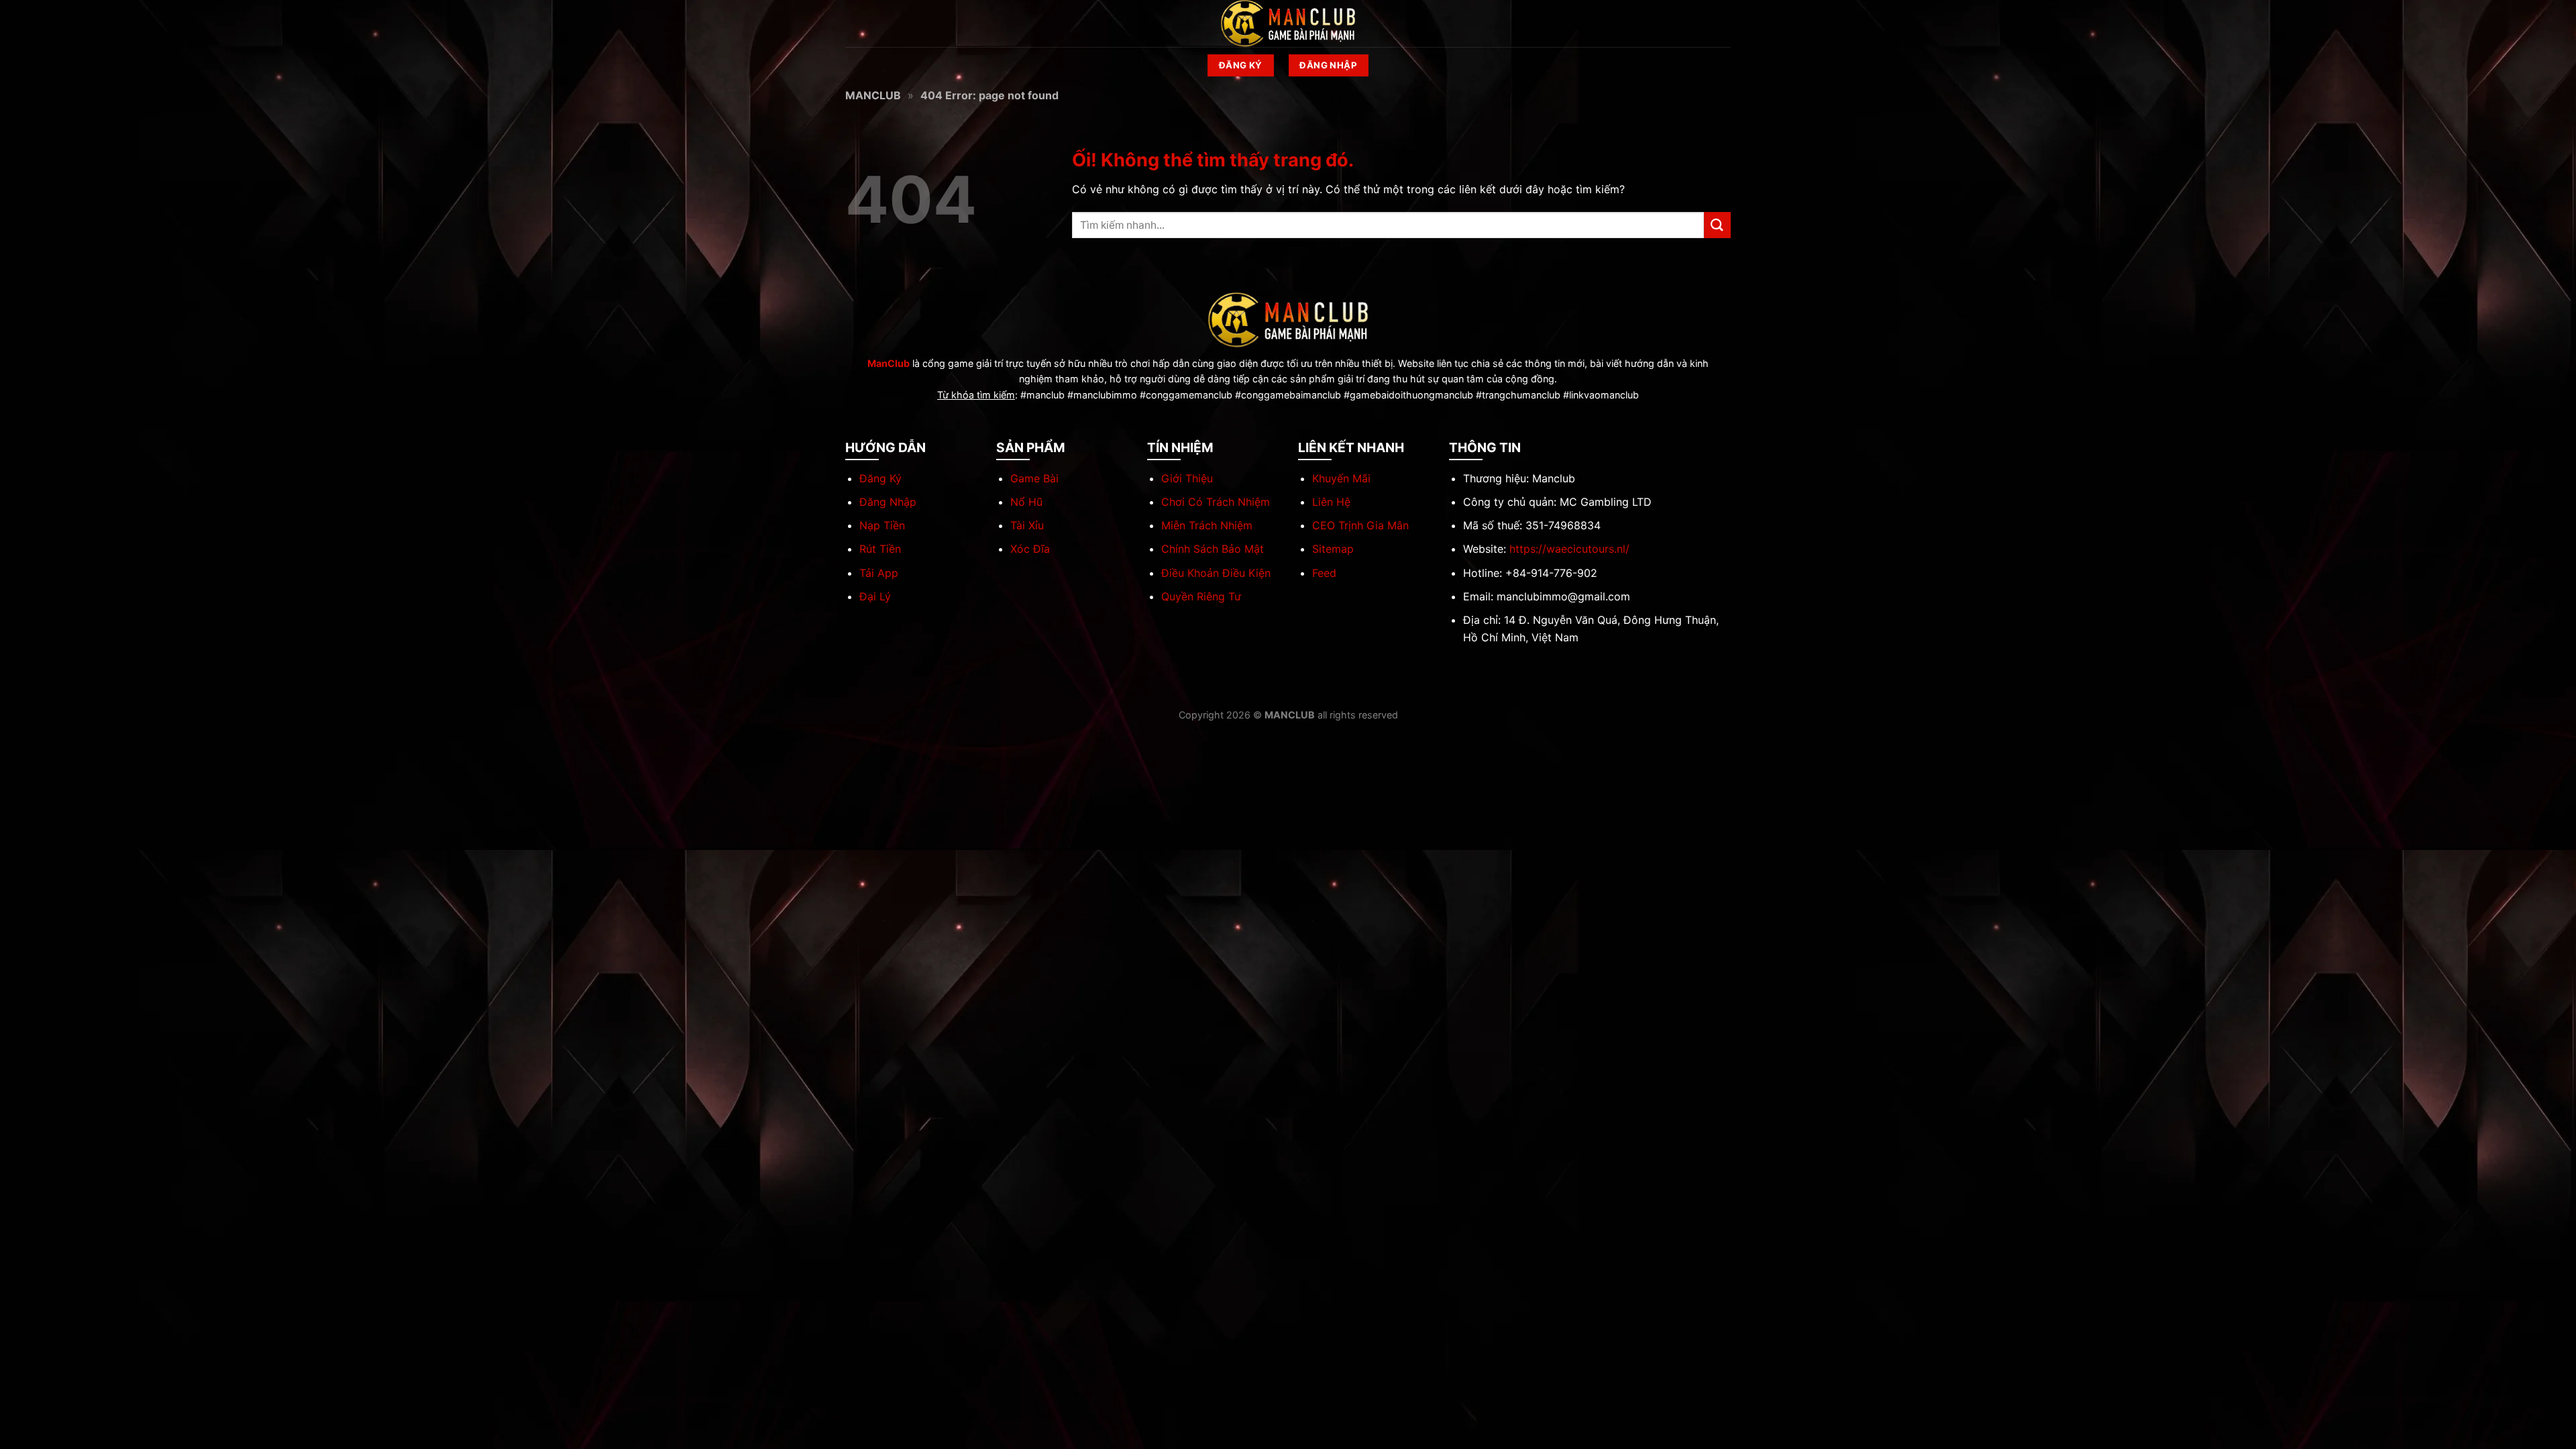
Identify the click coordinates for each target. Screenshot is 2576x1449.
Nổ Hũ (1026, 502)
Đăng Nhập (888, 502)
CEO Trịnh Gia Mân (1360, 525)
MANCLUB (873, 95)
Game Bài (1034, 478)
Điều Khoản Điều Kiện (1216, 573)
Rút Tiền (880, 549)
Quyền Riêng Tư (1201, 596)
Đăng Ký (880, 478)
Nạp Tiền (882, 525)
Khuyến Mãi (1341, 478)
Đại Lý (875, 596)
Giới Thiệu (1187, 478)
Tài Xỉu (1027, 525)
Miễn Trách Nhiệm (1207, 525)
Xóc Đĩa (1030, 549)
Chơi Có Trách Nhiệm (1216, 502)
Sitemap (1333, 549)
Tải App (879, 573)
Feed (1324, 573)
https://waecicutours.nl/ (1569, 549)
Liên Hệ (1331, 502)
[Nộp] (1717, 225)
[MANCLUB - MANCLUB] (1288, 23)
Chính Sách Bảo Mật (1213, 549)
